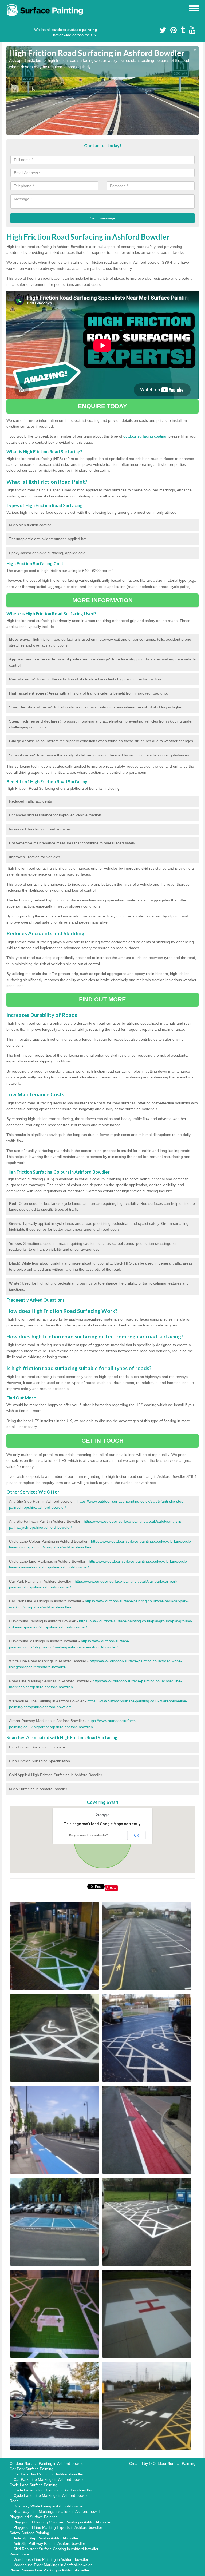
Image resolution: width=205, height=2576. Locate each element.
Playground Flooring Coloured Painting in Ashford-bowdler (63, 2522)
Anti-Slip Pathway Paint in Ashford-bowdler (49, 2543)
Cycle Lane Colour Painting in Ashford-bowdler (53, 2490)
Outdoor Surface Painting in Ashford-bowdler (47, 2463)
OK (137, 1835)
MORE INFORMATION (102, 600)
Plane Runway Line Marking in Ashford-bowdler (50, 2570)
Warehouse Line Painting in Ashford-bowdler (51, 2559)
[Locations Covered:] (9, 8)
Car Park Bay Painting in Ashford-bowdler (48, 2474)
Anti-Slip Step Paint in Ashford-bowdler (46, 2538)
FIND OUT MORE (102, 999)
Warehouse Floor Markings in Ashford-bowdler (53, 2565)
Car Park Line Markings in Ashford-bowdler (50, 2479)
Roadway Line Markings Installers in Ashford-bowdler (58, 2511)
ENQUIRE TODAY (102, 406)
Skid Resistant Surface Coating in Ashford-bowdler (56, 2549)
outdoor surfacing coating (145, 436)
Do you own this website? (88, 1835)
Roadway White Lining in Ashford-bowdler (49, 2506)
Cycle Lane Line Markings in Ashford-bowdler (52, 2495)
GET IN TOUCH (102, 1441)
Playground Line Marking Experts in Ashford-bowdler (58, 2527)
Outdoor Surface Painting (174, 2463)
